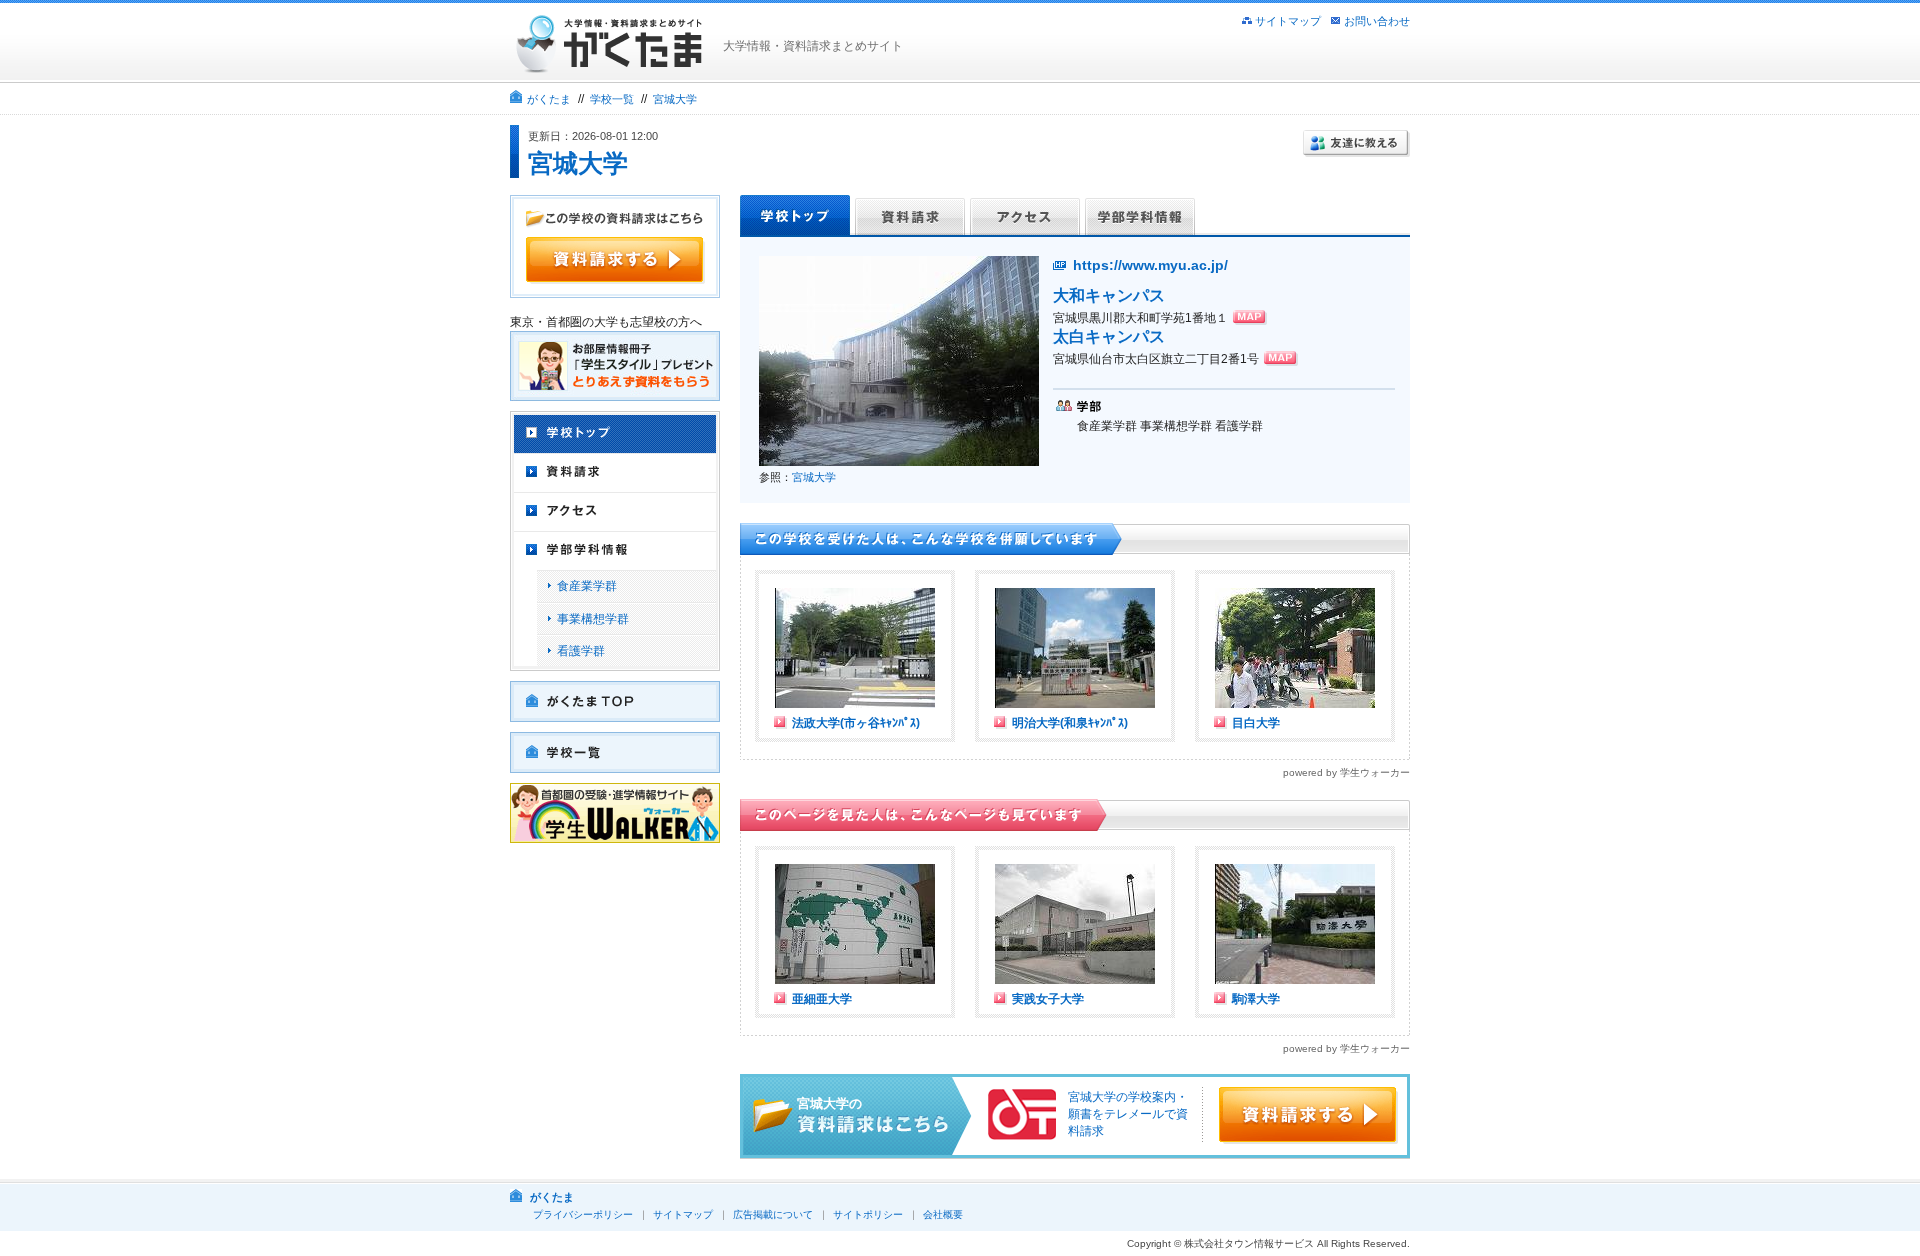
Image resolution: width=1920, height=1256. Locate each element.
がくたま (549, 99)
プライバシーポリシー (583, 1214)
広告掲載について (773, 1214)
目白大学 (1256, 723)
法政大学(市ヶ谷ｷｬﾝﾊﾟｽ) (856, 723)
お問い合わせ (1377, 21)
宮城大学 (675, 99)
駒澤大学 (1256, 999)
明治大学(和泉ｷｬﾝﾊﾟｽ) (1070, 723)
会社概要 (943, 1214)
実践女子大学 (1048, 999)
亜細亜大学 (822, 999)
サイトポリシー (868, 1214)
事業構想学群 (593, 619)
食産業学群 (587, 586)
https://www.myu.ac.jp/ (1150, 265)
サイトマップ (1288, 21)
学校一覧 (612, 99)
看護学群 (581, 651)
